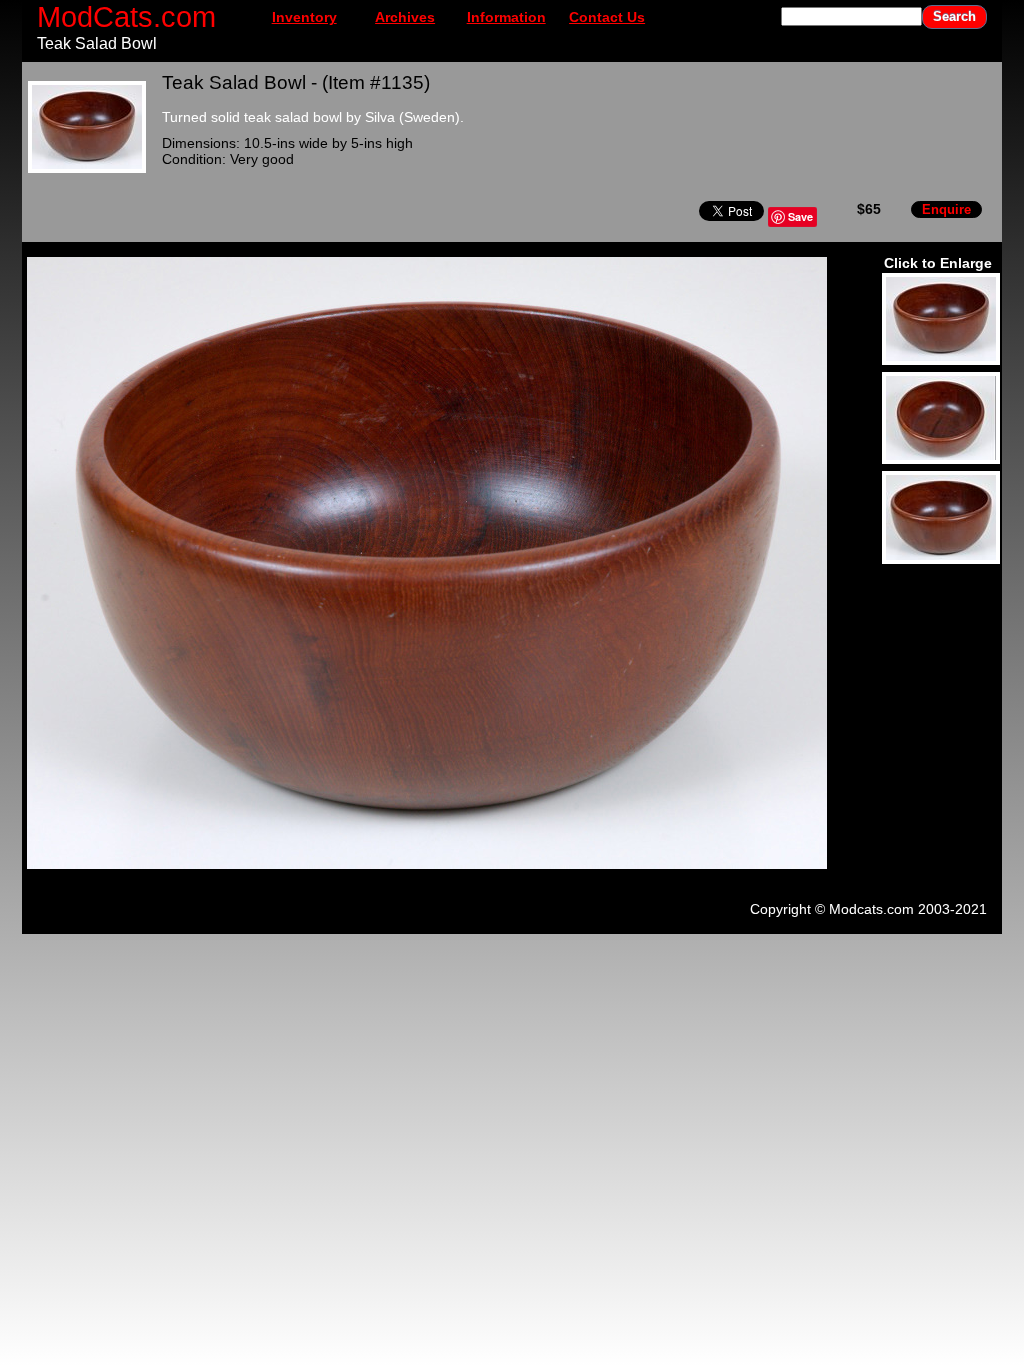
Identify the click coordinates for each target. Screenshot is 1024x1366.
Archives (405, 17)
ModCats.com (126, 16)
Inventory (304, 17)
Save (800, 216)
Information (506, 17)
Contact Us (607, 17)
